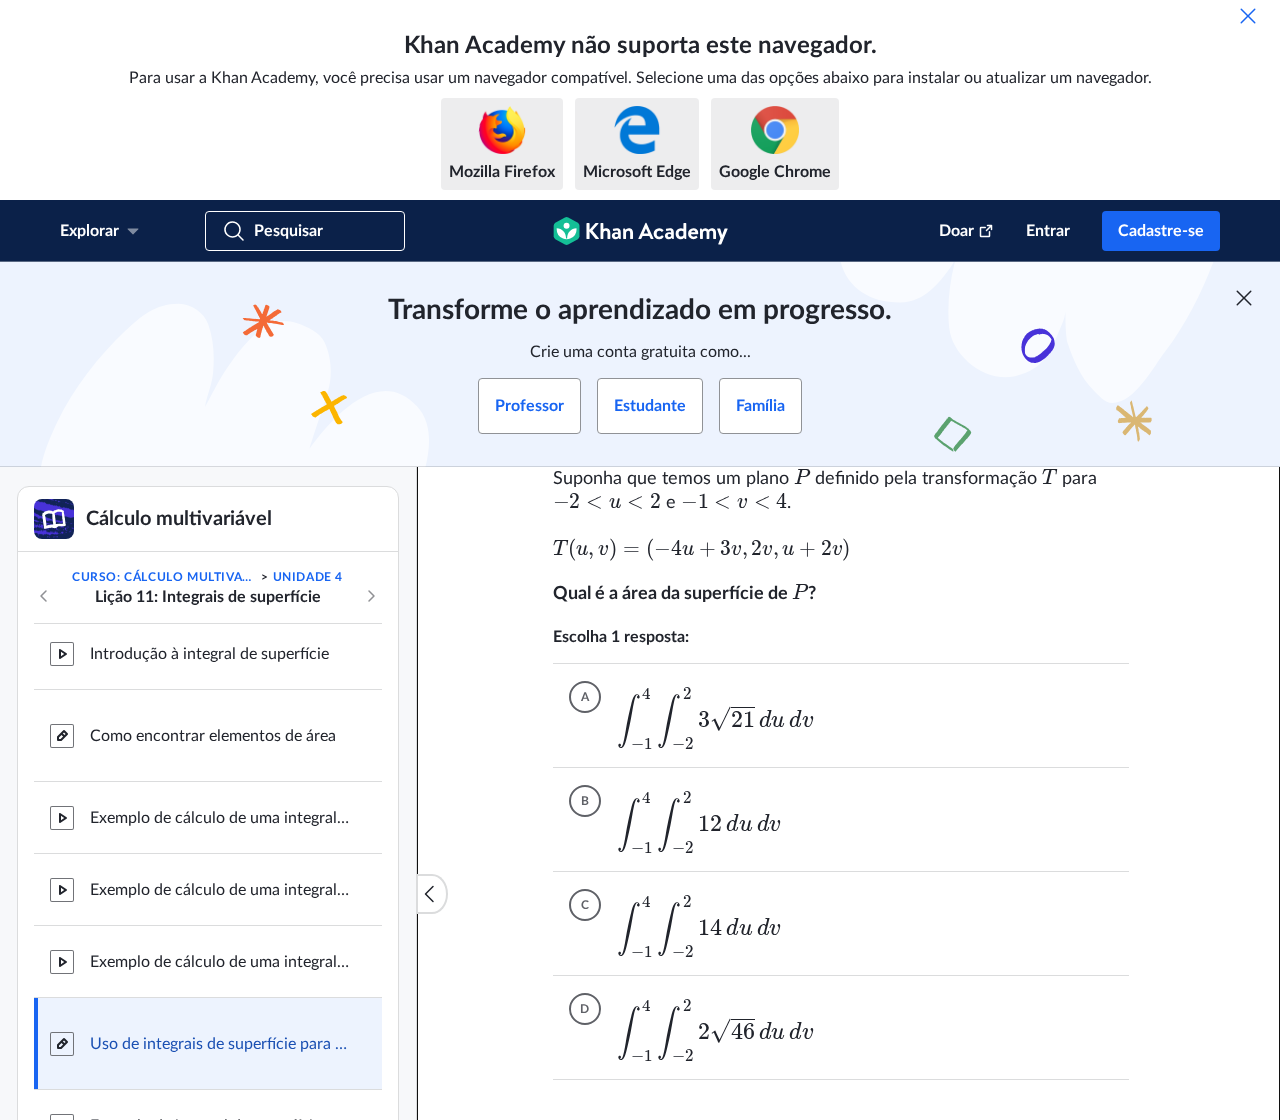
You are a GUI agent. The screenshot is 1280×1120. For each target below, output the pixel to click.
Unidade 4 (308, 577)
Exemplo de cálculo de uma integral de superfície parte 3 (220, 962)
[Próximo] (371, 596)
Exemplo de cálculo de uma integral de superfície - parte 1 (220, 818)
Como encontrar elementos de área (213, 736)
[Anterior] (44, 596)
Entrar (1048, 231)
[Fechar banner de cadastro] (1244, 298)
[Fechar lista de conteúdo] (432, 894)
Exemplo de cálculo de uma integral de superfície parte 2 (220, 890)
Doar (956, 231)
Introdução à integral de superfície (209, 654)
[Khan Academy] (640, 231)
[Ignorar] (1248, 16)
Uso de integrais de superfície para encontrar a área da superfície (220, 1044)
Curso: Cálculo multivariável (165, 577)
